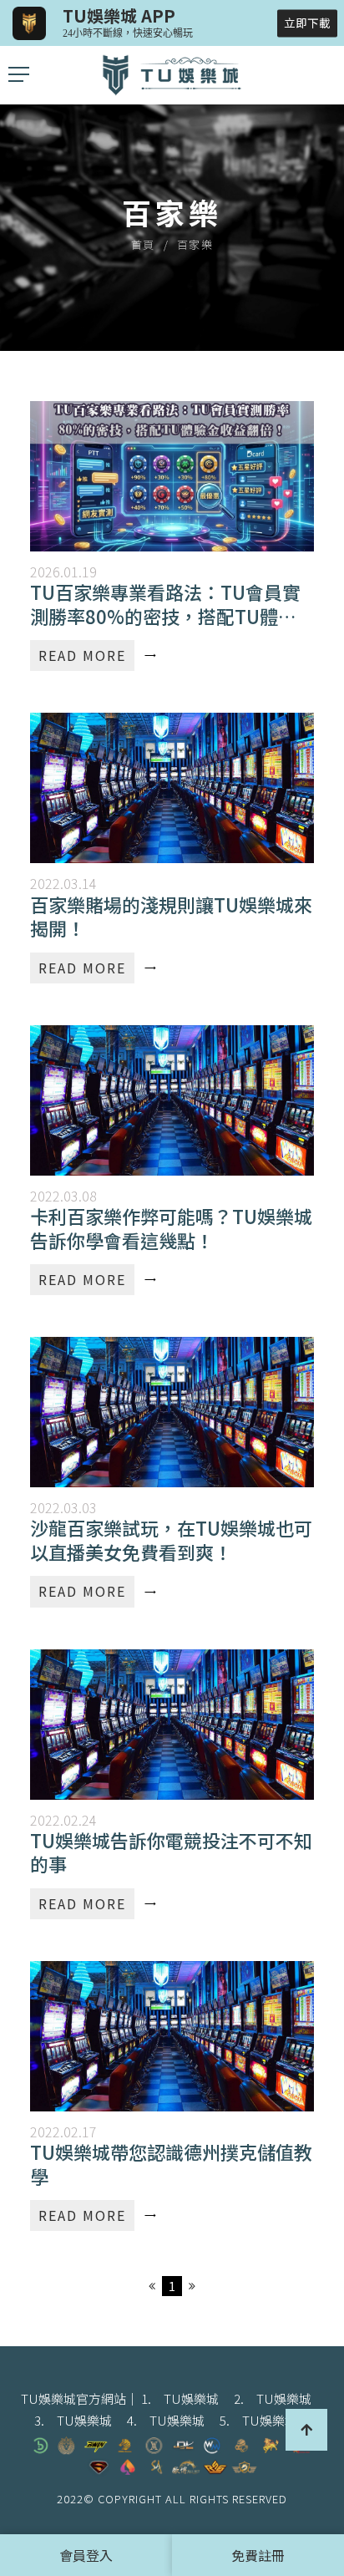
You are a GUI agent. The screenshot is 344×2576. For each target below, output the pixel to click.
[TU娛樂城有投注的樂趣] (172, 75)
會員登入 (86, 2555)
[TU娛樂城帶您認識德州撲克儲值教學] (172, 2096)
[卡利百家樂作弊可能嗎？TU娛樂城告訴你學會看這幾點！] (172, 1160)
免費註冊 (258, 2555)
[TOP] (306, 2430)
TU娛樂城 (191, 2398)
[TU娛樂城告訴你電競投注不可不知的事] (172, 1784)
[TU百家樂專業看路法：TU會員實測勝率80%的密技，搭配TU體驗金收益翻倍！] (172, 536)
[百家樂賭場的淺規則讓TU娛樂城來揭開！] (172, 848)
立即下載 (307, 23)
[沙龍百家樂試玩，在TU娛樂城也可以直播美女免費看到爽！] (172, 1472)
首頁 (143, 244)
